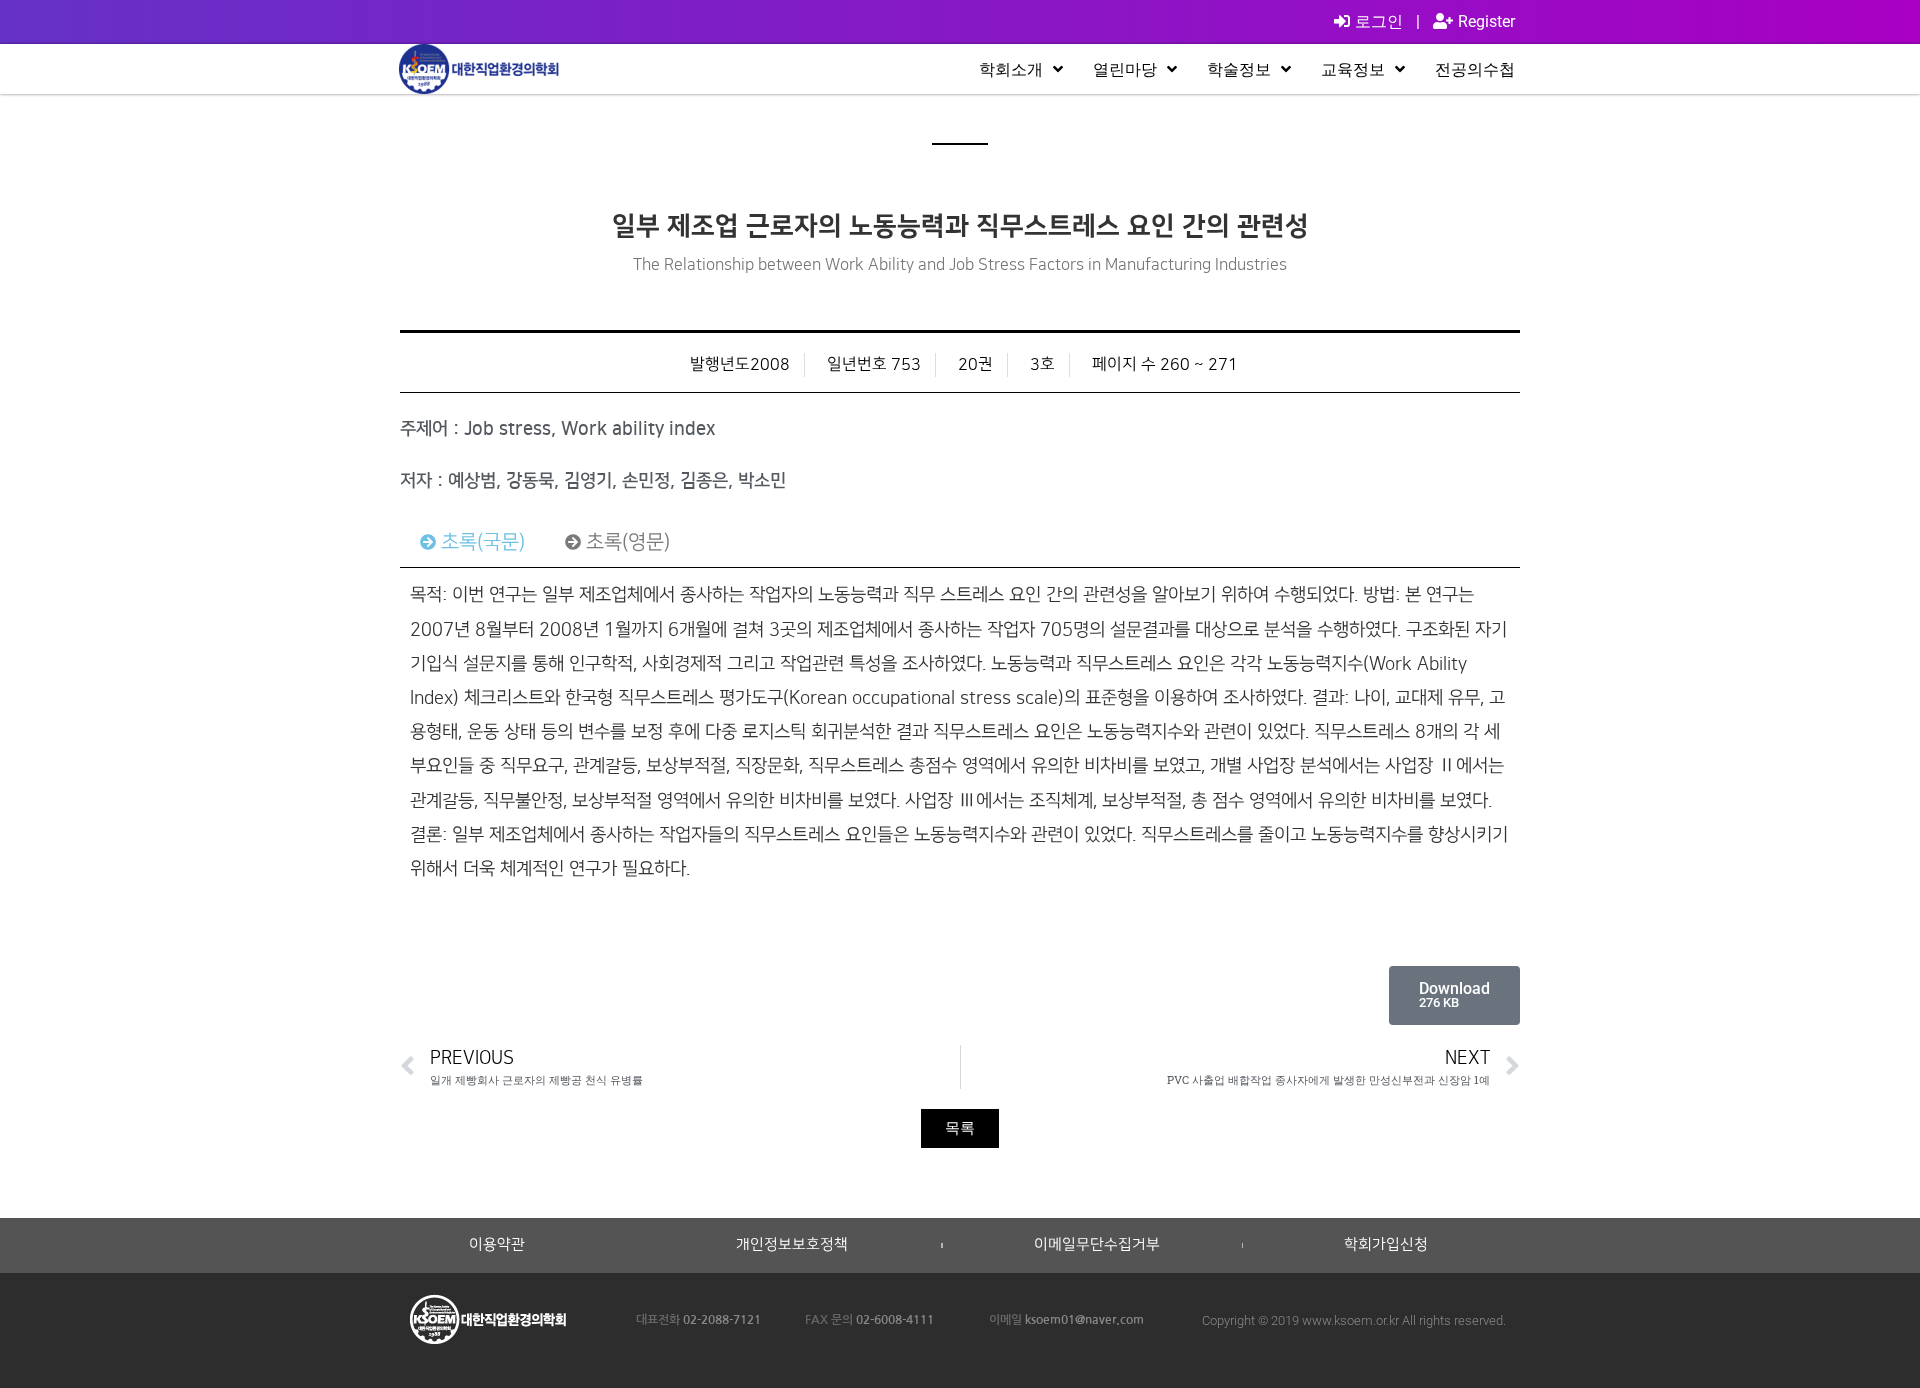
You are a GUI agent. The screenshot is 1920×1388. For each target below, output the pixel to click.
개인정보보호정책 (792, 1245)
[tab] (472, 542)
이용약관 (497, 1245)
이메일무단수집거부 (1097, 1245)
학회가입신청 (1386, 1245)
